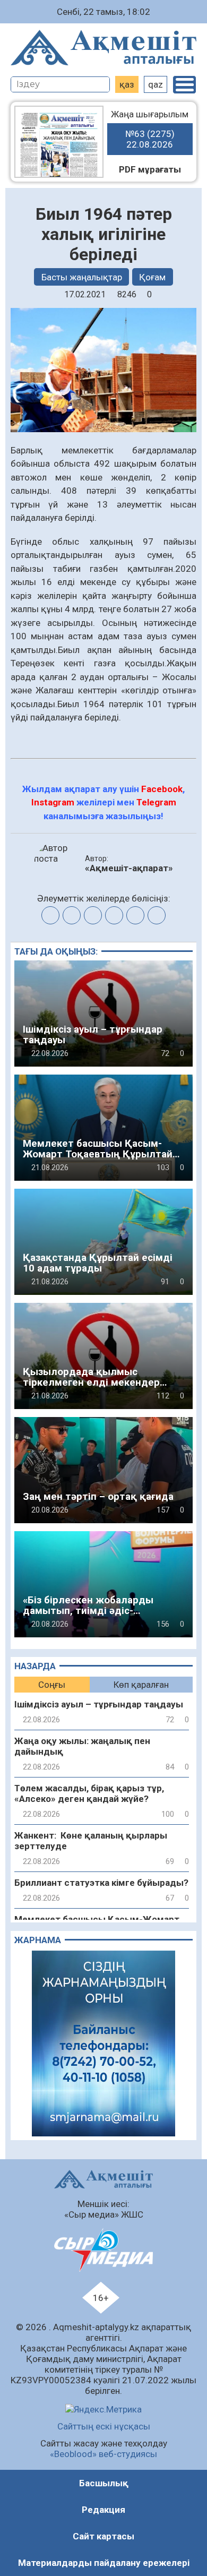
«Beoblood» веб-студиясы (103, 2454)
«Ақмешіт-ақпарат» (129, 868)
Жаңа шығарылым (150, 129)
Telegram (156, 802)
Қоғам (152, 277)
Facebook (162, 789)
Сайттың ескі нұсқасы (104, 2426)
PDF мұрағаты (150, 169)
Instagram (53, 802)
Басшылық (104, 2483)
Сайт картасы (103, 2536)
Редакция (103, 2510)
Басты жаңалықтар (82, 277)
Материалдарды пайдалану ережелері (104, 2563)
